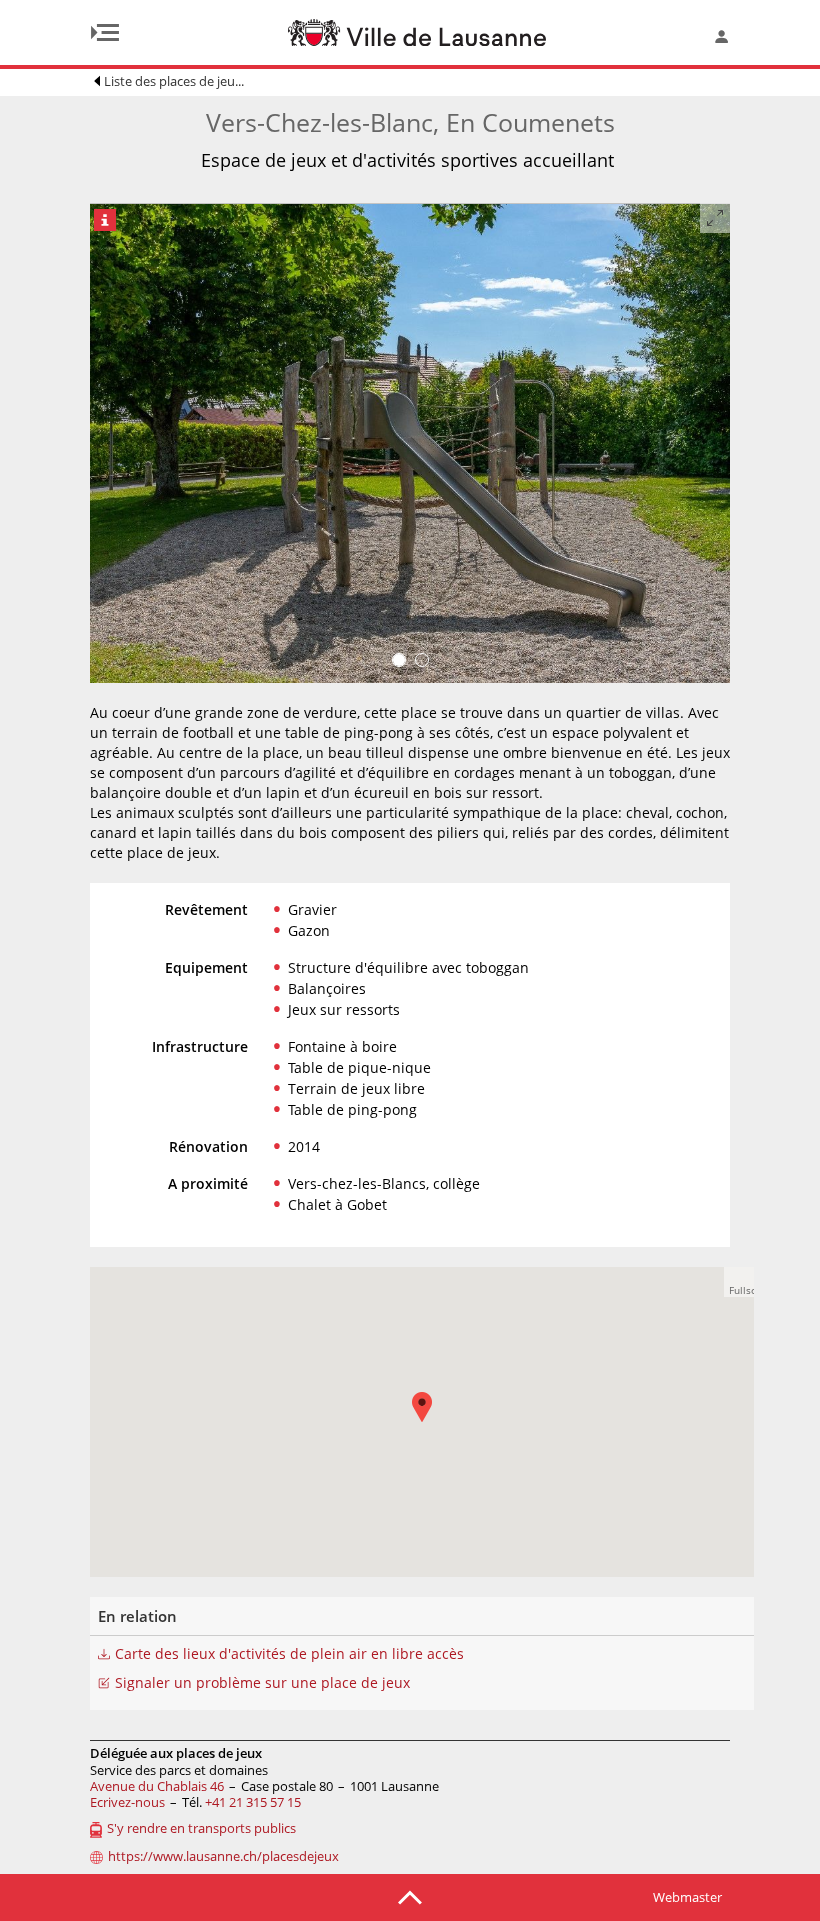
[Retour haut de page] (410, 1896)
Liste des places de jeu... (174, 81)
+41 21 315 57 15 (253, 1802)
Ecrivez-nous (127, 1802)
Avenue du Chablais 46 (157, 1786)
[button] (739, 1282)
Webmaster (687, 1897)
